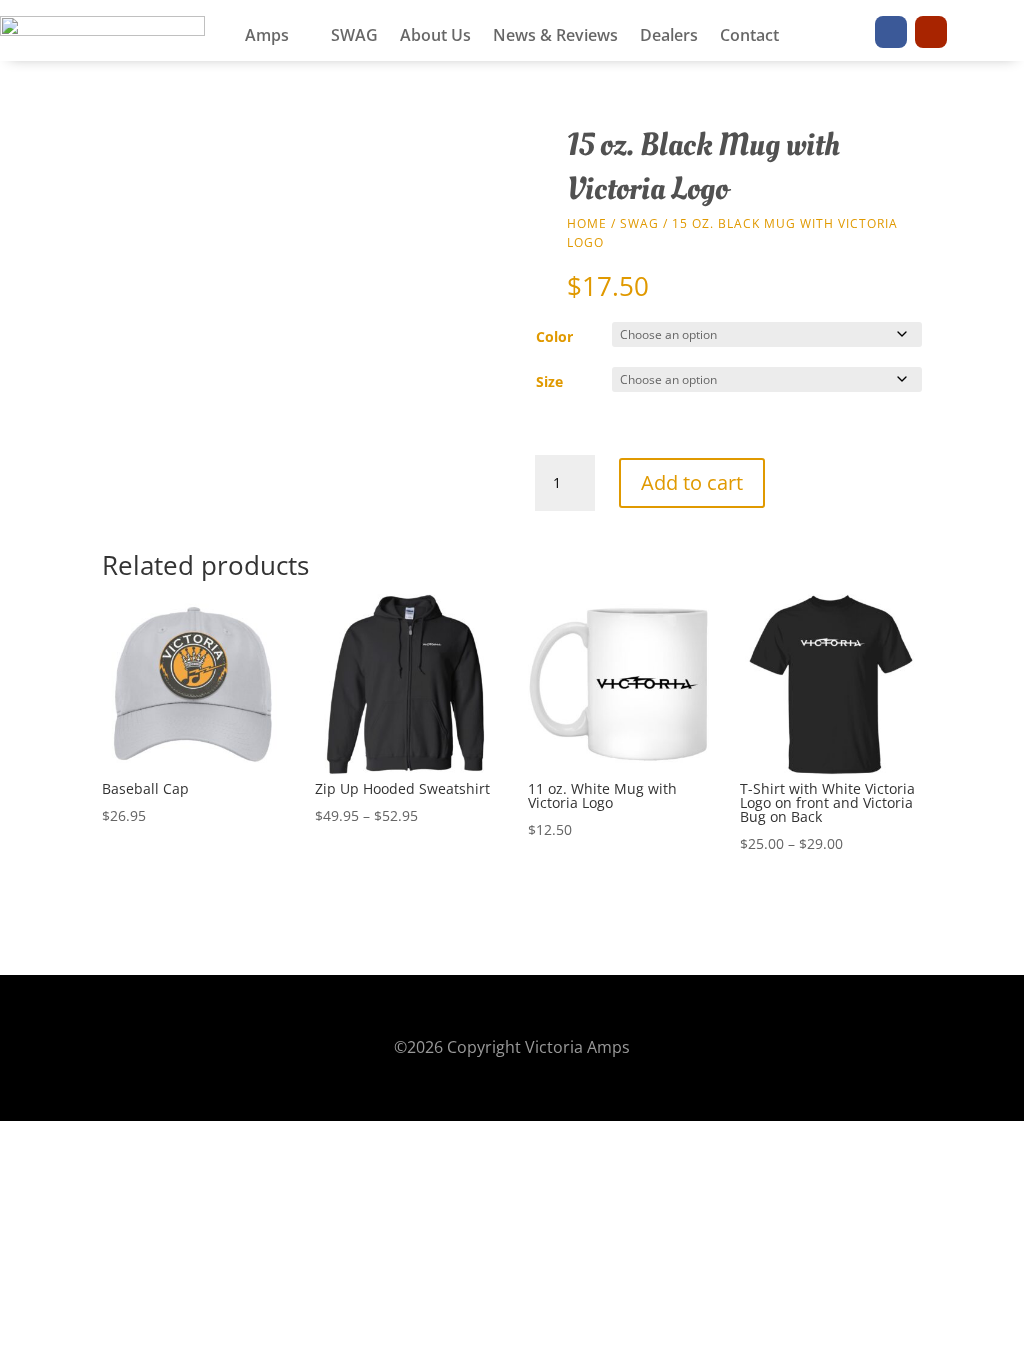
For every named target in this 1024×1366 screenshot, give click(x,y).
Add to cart (692, 482)
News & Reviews (555, 37)
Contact (749, 37)
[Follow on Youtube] (931, 32)
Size (549, 381)
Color (554, 336)
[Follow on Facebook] (891, 32)
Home (587, 223)
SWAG (354, 37)
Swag (639, 223)
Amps (267, 37)
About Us (435, 37)
